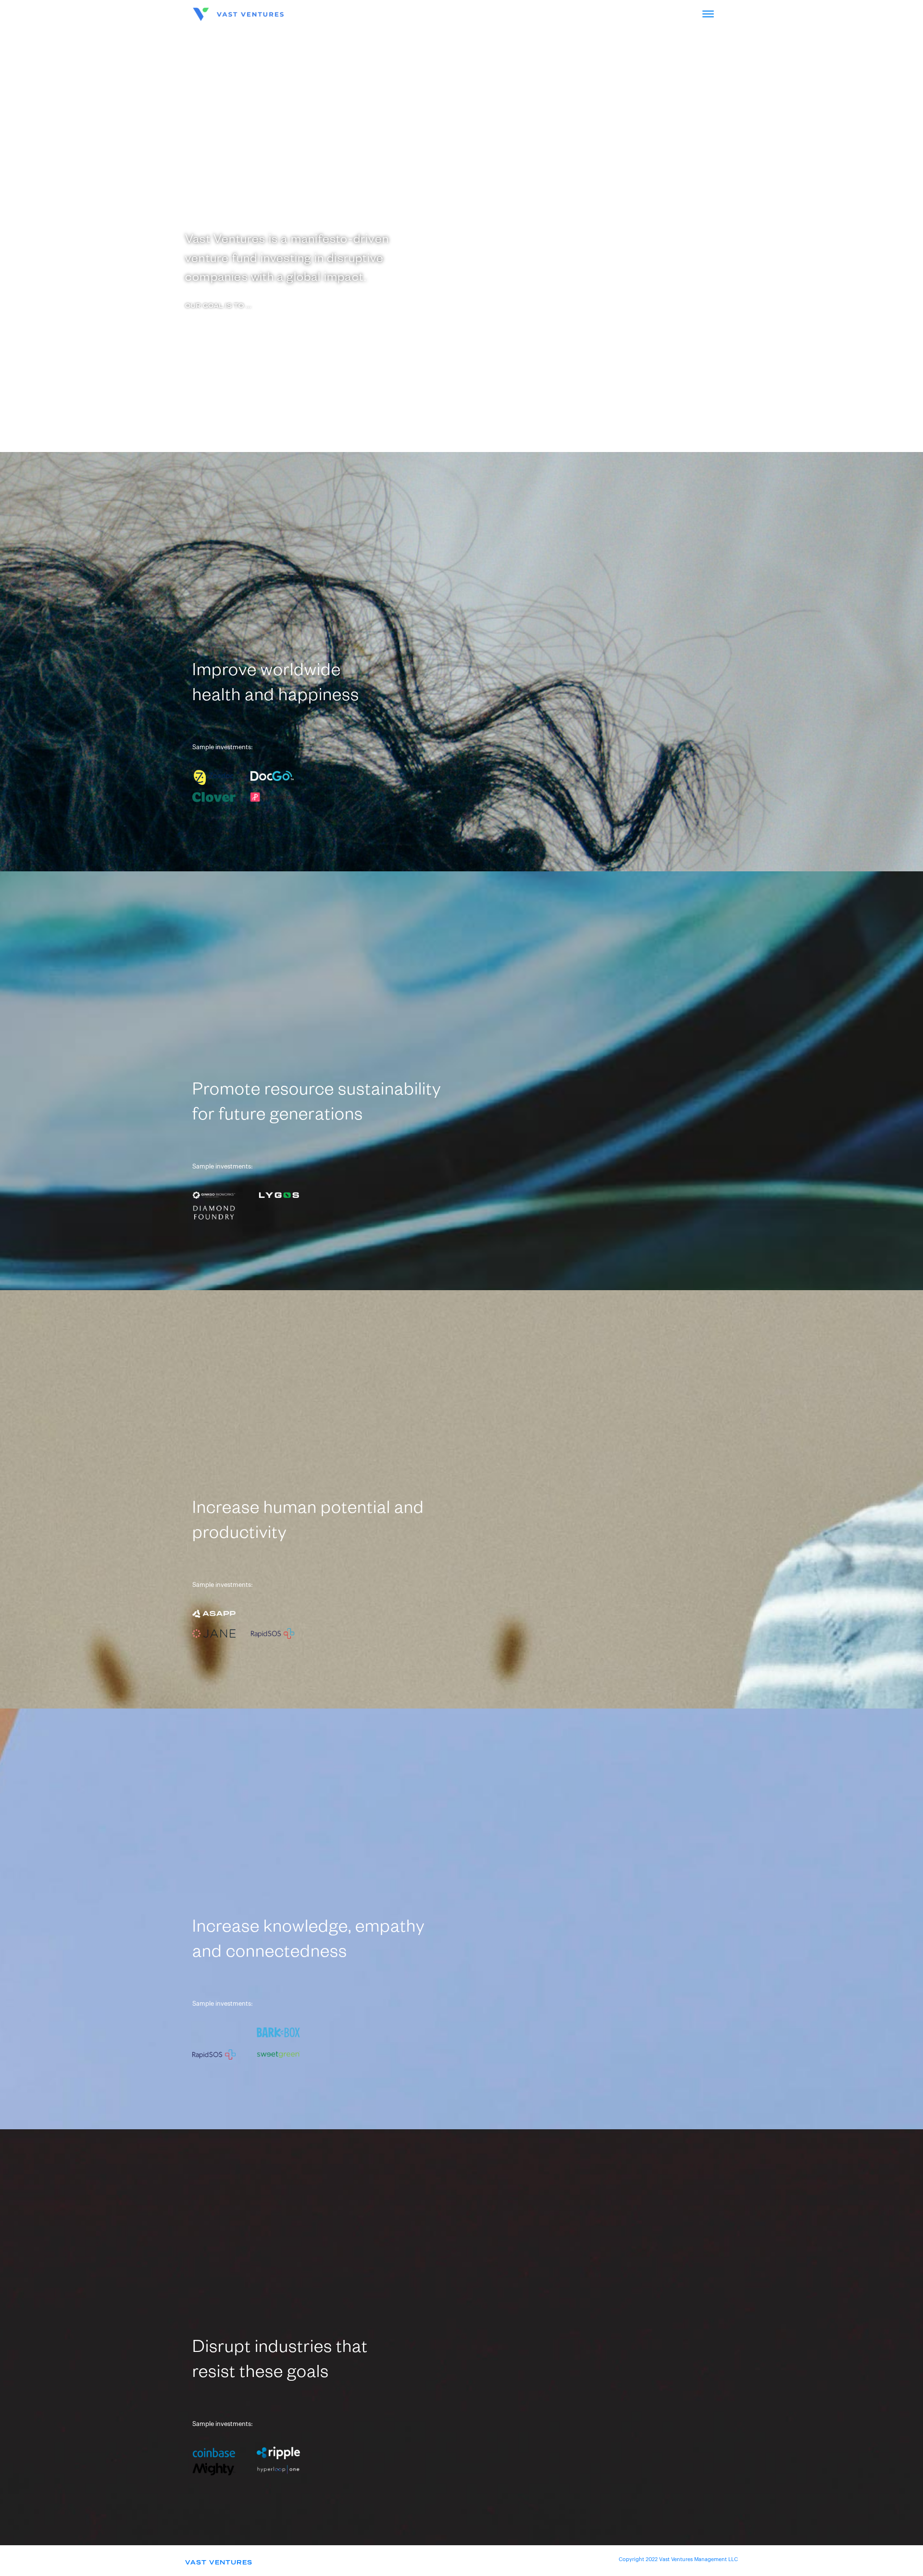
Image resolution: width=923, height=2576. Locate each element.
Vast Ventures (219, 2563)
